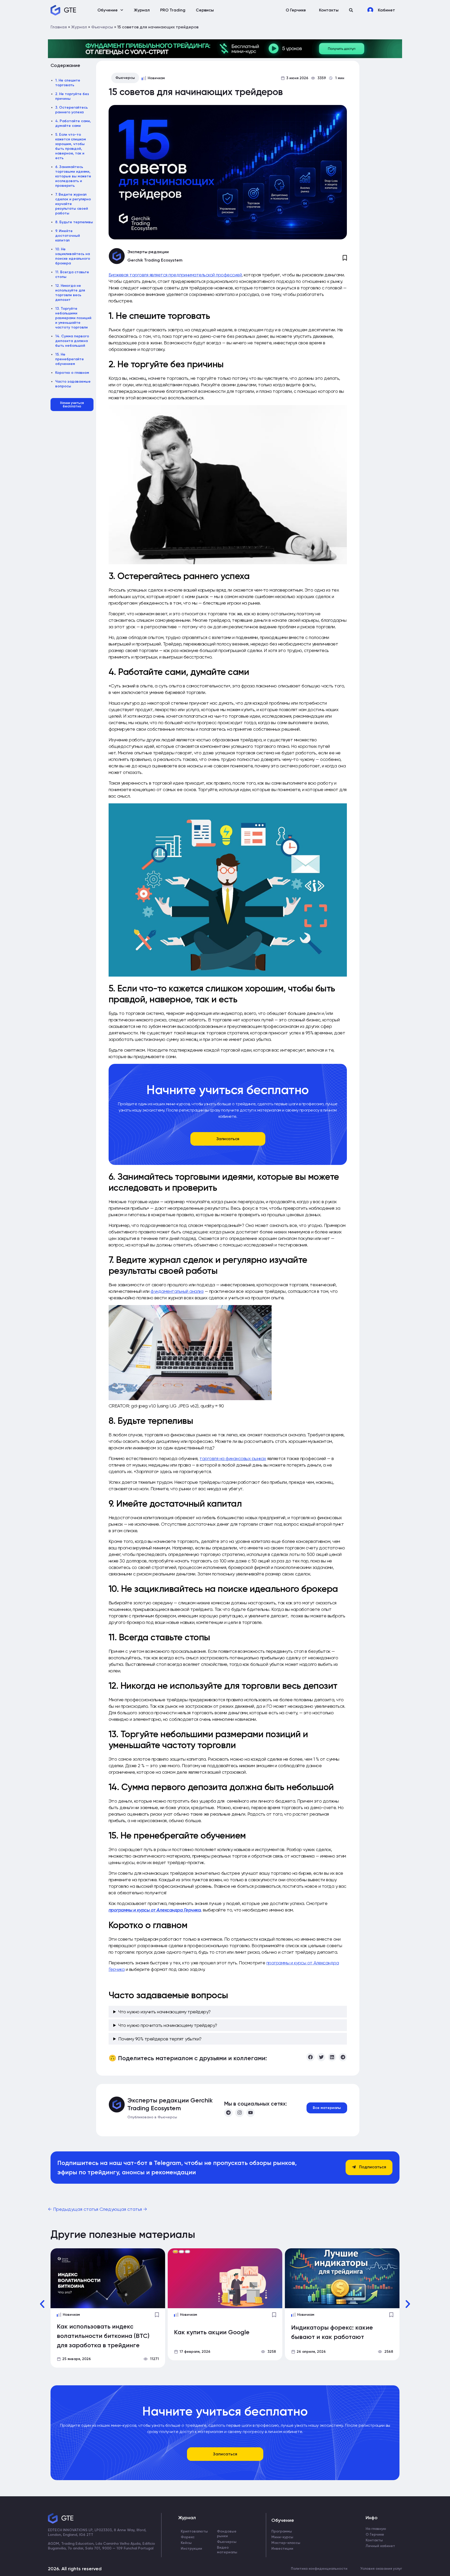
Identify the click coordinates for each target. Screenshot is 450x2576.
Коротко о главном (72, 373)
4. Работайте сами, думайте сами (73, 123)
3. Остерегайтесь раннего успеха (71, 110)
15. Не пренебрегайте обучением (70, 359)
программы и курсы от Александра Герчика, (155, 1910)
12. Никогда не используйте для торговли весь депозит (70, 293)
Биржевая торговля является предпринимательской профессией (175, 275)
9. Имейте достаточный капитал (68, 236)
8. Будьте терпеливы (74, 222)
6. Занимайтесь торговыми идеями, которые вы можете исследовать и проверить (73, 176)
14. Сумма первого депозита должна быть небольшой (72, 341)
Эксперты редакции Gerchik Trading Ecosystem (170, 2104)
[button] (351, 10)
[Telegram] (228, 2113)
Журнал (142, 10)
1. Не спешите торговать (68, 83)
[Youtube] (251, 2113)
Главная (59, 27)
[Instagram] (239, 2113)
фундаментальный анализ (177, 1291)
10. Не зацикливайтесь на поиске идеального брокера (73, 256)
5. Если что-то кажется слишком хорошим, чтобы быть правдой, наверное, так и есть (71, 146)
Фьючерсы (102, 27)
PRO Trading (173, 10)
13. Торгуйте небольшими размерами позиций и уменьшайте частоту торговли (73, 318)
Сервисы (205, 10)
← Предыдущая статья (74, 2209)
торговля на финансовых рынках (233, 1458)
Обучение (108, 10)
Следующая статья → (123, 2209)
